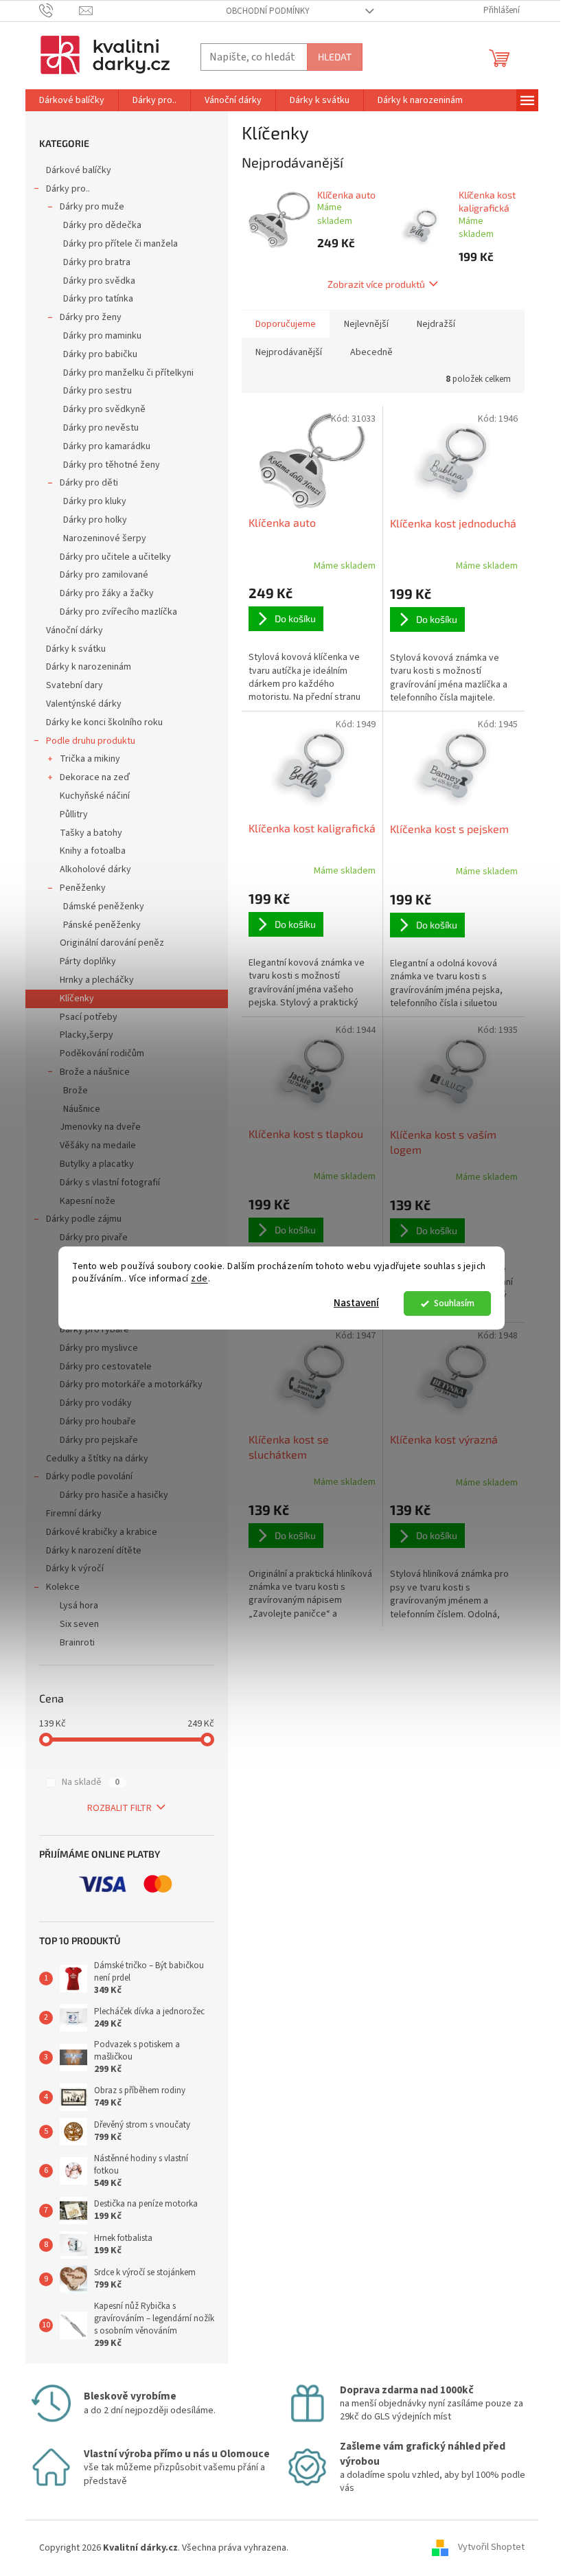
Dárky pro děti (89, 483)
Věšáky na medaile (98, 1145)
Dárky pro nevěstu (101, 428)
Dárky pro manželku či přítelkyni (128, 373)
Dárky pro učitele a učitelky (115, 557)
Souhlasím (454, 1303)
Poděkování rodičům (102, 1053)
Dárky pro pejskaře (99, 1440)
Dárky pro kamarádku (107, 446)
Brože (76, 1091)
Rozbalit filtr (119, 1808)
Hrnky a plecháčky (97, 980)
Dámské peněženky (104, 907)
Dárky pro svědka (99, 281)
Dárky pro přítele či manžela (120, 244)
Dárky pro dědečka (102, 225)
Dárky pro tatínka (98, 299)
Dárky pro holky (95, 520)
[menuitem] (72, 100)
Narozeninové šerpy (105, 538)
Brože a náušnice (95, 1072)
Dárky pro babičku (100, 354)
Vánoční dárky (74, 630)
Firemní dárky (74, 1514)
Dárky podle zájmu (84, 1219)
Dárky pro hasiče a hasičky (114, 1495)
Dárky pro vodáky (96, 1403)
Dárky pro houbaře (98, 1422)
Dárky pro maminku (102, 336)
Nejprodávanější (289, 352)
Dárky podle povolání (89, 1477)
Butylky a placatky (97, 1164)
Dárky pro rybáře (94, 1330)
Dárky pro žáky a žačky (107, 593)
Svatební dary (74, 685)
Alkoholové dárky (95, 869)
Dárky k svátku (76, 649)
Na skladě (91, 1782)
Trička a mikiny (90, 759)
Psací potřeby (89, 1017)
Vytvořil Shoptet (491, 2548)
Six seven (79, 1624)
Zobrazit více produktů (376, 284)
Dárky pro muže (92, 207)
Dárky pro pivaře (94, 1238)
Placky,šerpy (87, 1035)
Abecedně (371, 352)
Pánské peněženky (102, 925)
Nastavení (356, 1303)
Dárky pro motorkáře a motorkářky (131, 1384)
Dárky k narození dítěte (94, 1551)
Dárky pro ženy (91, 317)
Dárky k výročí (75, 1569)
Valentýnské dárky (84, 704)
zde (199, 1279)
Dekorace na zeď (95, 777)
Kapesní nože (88, 1201)
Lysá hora (79, 1606)
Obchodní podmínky (268, 11)
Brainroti (77, 1643)
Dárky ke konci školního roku (104, 722)
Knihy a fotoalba (93, 851)
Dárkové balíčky (79, 170)
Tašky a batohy (91, 833)
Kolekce (63, 1587)
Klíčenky (77, 999)
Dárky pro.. (68, 189)
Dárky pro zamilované (104, 575)
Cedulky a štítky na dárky (97, 1459)
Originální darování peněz (112, 943)
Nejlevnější (366, 324)
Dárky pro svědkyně (104, 409)
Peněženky (83, 888)
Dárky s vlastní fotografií (110, 1183)
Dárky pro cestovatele (106, 1367)
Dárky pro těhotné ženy (112, 465)
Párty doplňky (88, 961)
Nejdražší (436, 324)
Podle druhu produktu (91, 741)
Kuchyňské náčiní (95, 796)
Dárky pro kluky (95, 501)
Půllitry (74, 814)
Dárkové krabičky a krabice (102, 1532)
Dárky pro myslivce (99, 1348)
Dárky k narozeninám (89, 667)
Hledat (335, 57)
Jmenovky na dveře (100, 1127)
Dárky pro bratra (97, 262)
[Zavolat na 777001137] (59, 10)
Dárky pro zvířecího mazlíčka (118, 612)
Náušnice (82, 1109)
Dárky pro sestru (97, 391)
